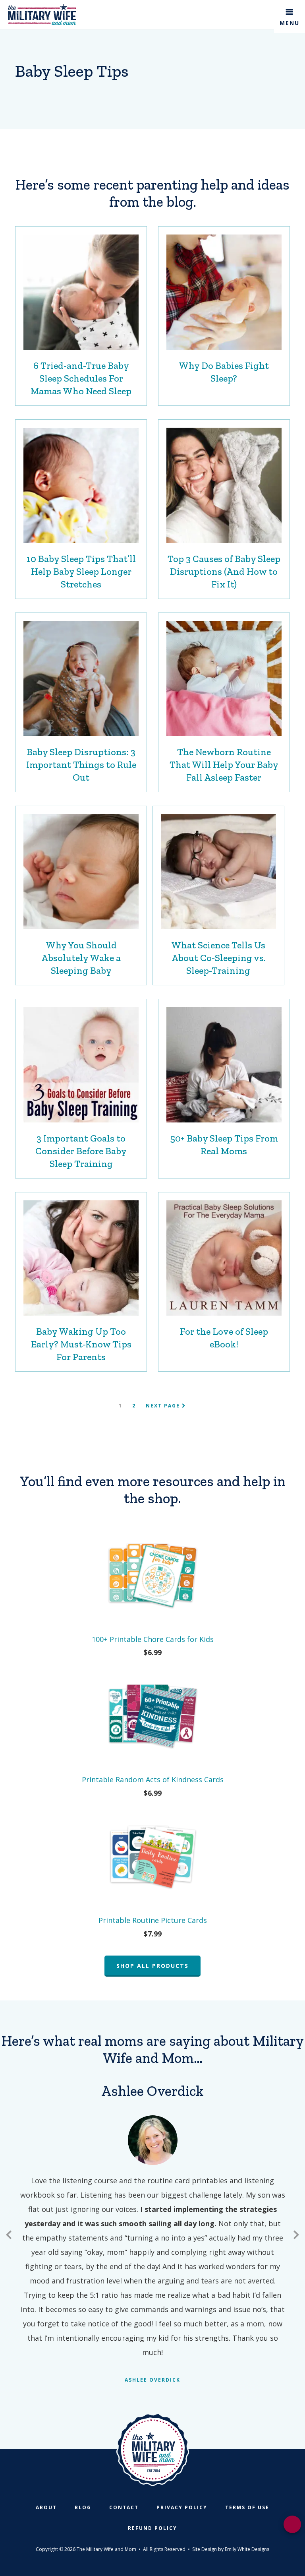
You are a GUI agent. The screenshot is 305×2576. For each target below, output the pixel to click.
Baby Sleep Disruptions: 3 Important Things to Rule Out (81, 765)
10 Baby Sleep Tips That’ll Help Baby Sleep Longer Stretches (81, 571)
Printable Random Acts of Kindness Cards (153, 1779)
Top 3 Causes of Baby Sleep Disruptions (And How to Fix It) (224, 571)
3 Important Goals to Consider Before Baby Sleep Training (81, 1151)
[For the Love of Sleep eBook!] (224, 1258)
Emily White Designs (247, 2549)
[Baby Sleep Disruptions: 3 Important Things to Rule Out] (81, 678)
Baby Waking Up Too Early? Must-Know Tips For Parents (81, 1344)
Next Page (164, 1406)
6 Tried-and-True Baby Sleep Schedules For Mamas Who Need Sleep (81, 378)
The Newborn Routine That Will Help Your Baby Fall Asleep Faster (224, 765)
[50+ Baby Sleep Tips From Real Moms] (224, 1065)
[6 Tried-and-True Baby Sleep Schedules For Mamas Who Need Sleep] (81, 292)
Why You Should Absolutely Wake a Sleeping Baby (81, 958)
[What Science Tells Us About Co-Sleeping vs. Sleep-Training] (218, 872)
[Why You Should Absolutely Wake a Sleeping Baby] (81, 872)
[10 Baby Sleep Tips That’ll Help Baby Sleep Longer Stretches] (81, 485)
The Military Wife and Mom (42, 15)
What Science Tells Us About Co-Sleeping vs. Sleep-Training (218, 958)
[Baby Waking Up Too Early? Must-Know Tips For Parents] (81, 1258)
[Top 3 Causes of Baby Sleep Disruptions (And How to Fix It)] (224, 485)
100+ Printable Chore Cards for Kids (153, 1639)
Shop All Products (152, 1966)
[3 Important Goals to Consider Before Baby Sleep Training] (81, 1065)
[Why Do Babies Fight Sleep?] (224, 292)
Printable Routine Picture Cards (153, 1920)
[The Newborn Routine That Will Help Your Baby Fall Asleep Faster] (224, 678)
